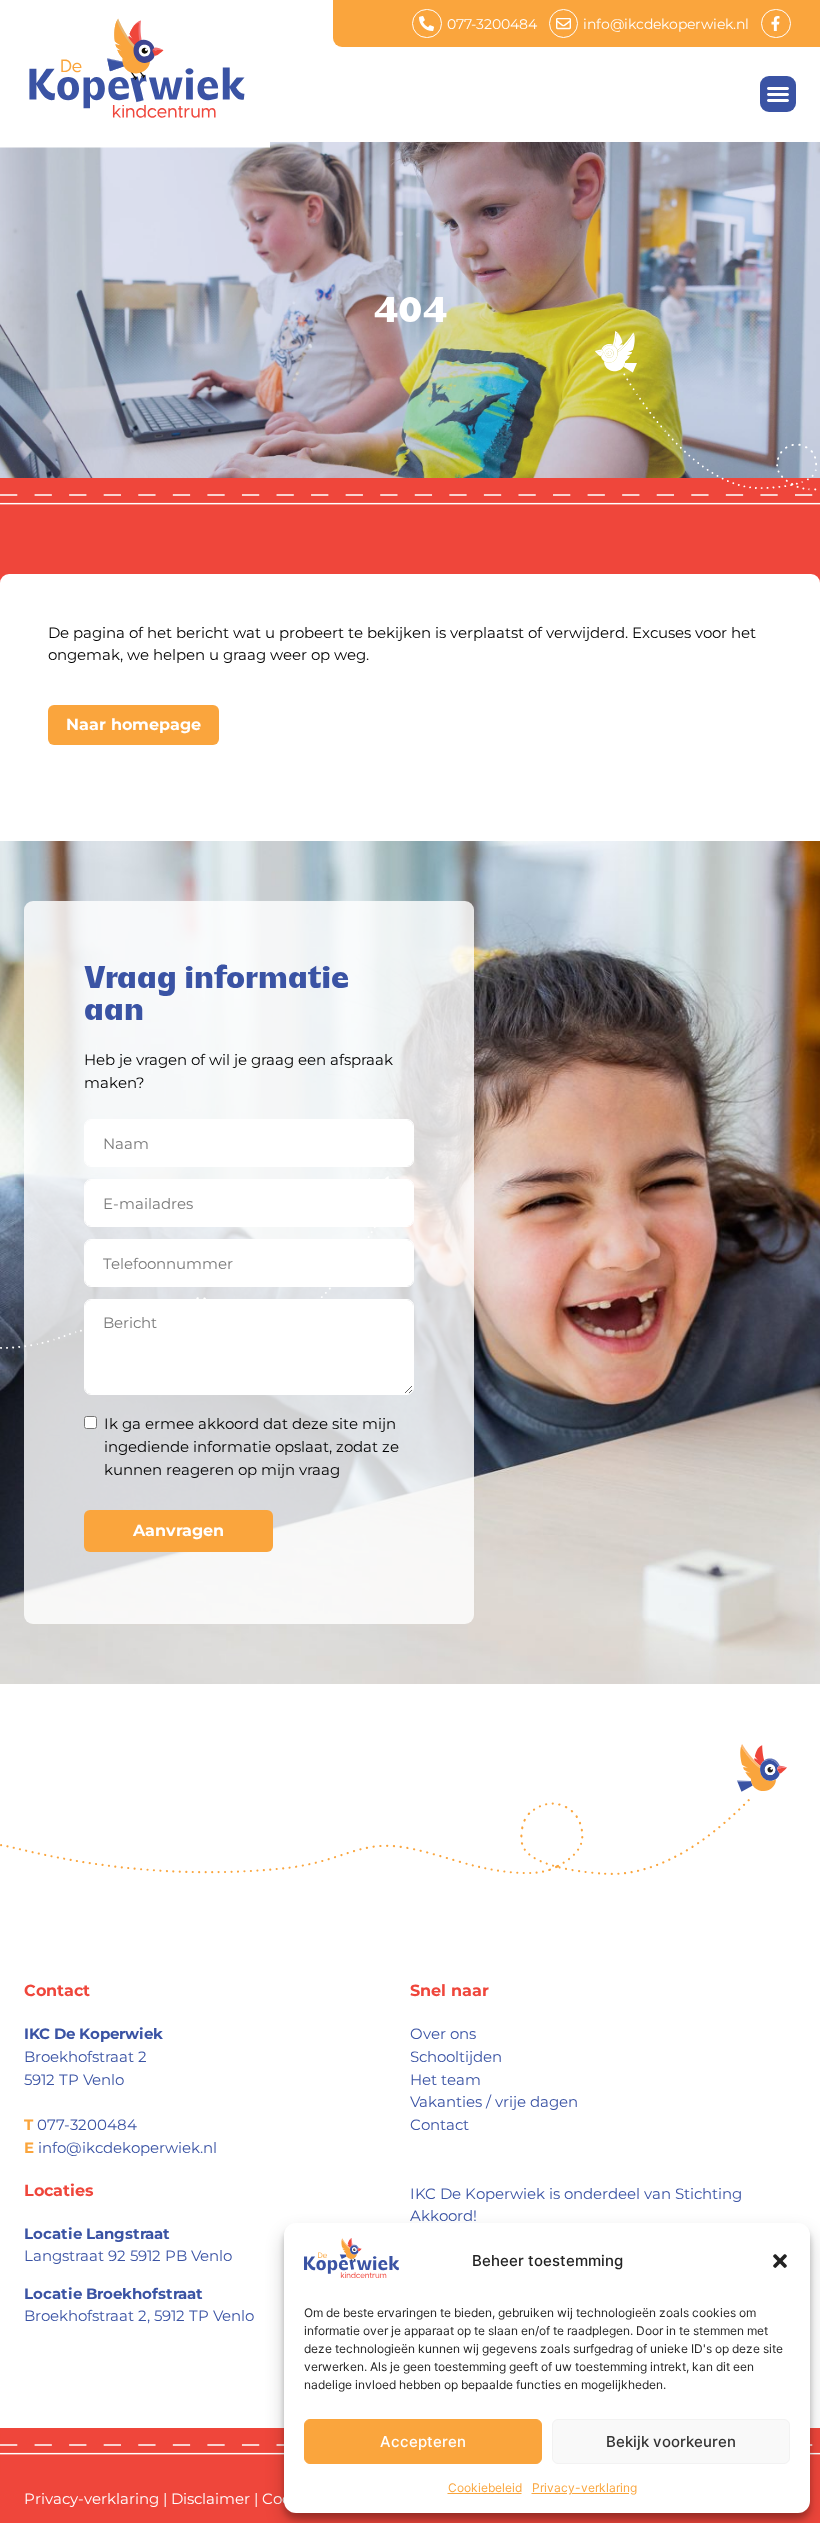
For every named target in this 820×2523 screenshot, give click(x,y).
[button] (780, 2261)
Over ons (443, 2033)
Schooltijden (456, 2056)
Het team (445, 2079)
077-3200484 (87, 2124)
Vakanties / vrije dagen (494, 2101)
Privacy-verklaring (584, 2487)
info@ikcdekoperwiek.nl (127, 2147)
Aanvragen (178, 1530)
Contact (439, 2124)
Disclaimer (210, 2498)
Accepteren (423, 2441)
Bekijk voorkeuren (671, 2441)
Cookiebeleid (485, 2487)
